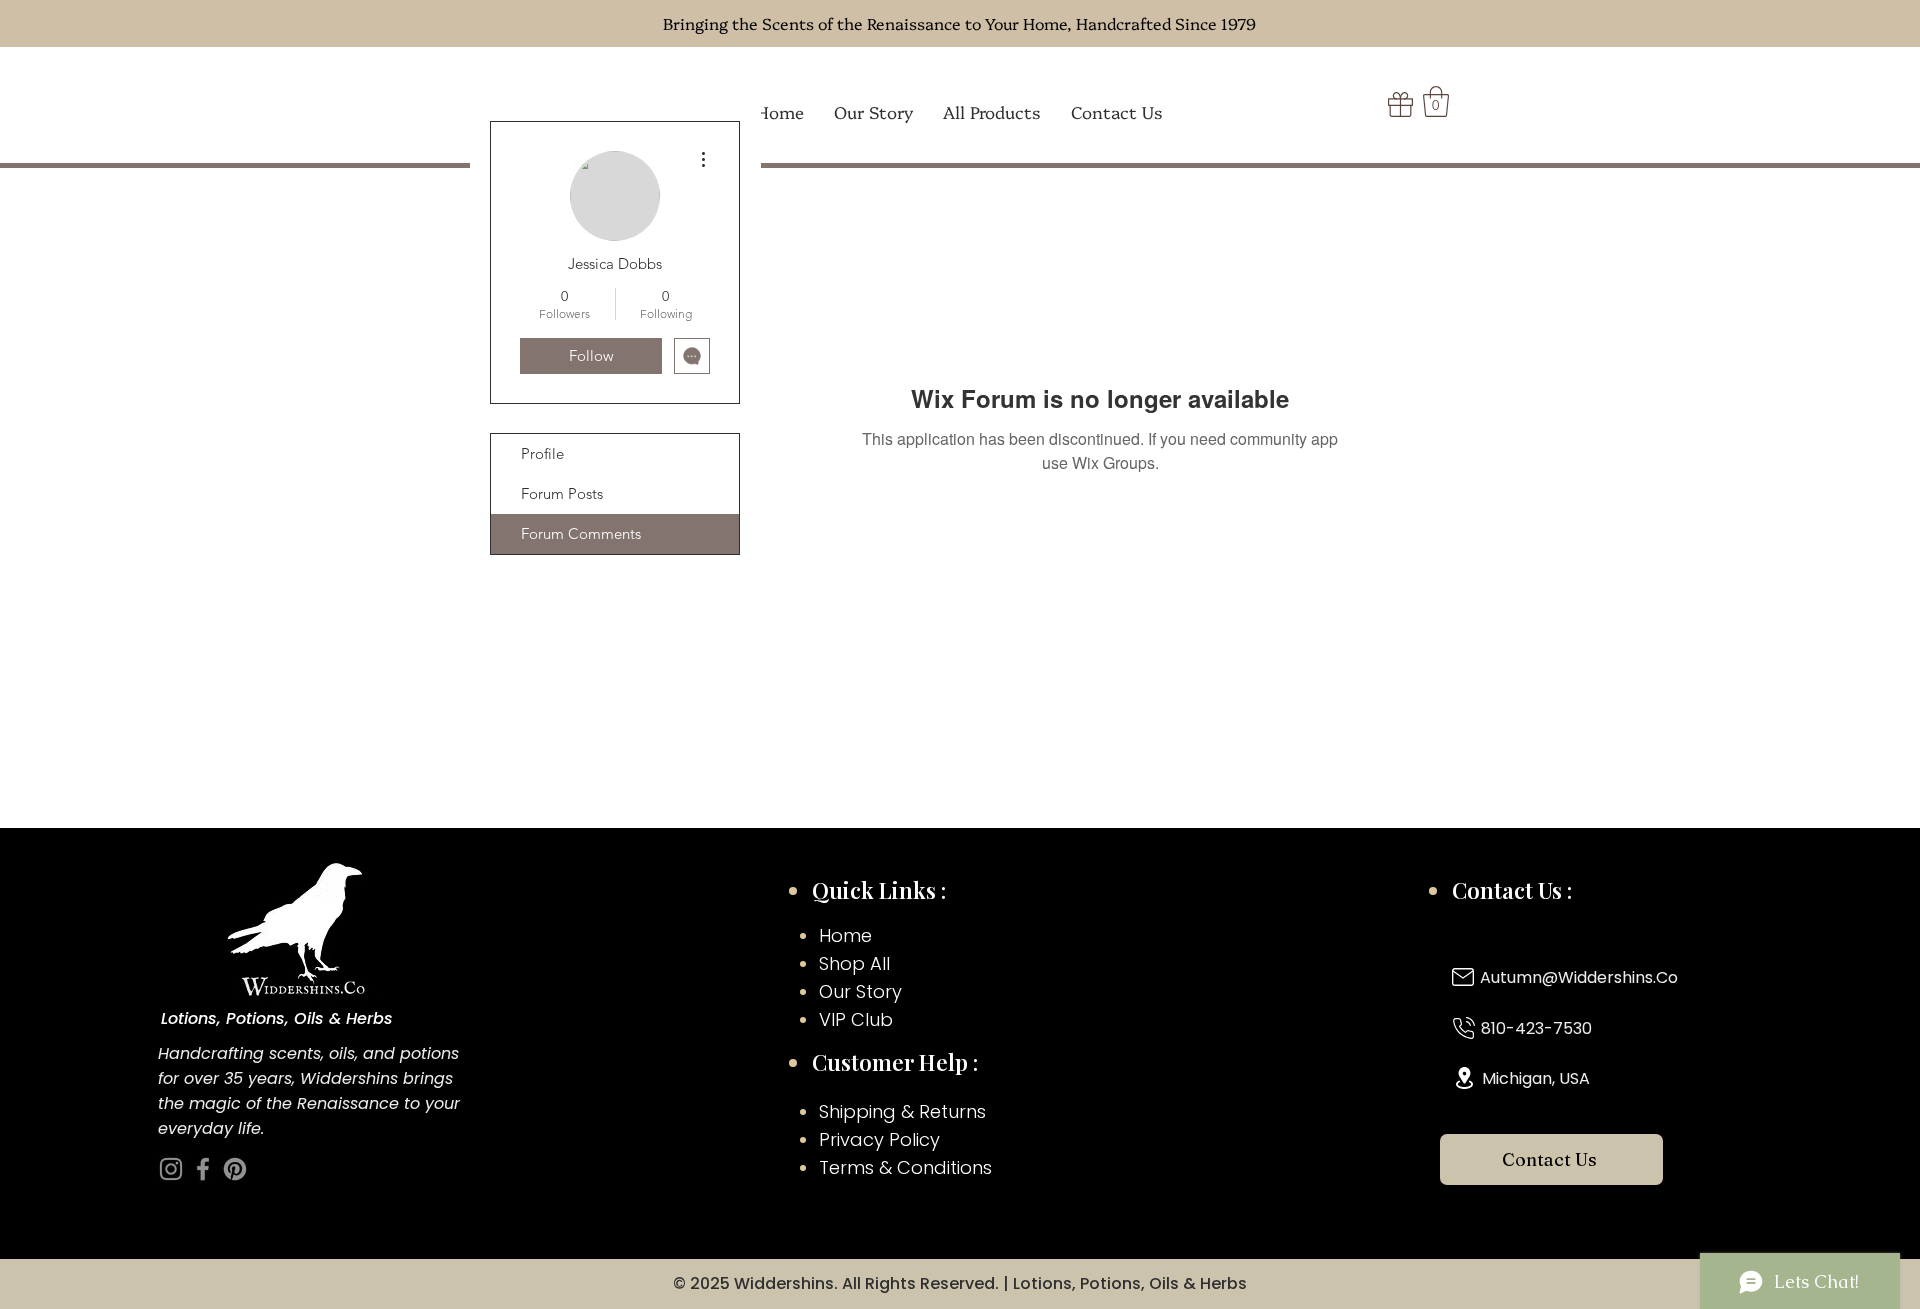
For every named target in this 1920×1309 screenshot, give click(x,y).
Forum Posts (562, 493)
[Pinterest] (235, 1169)
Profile (542, 453)
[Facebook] (203, 1169)
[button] (1436, 101)
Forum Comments (581, 533)
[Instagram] (171, 1169)
